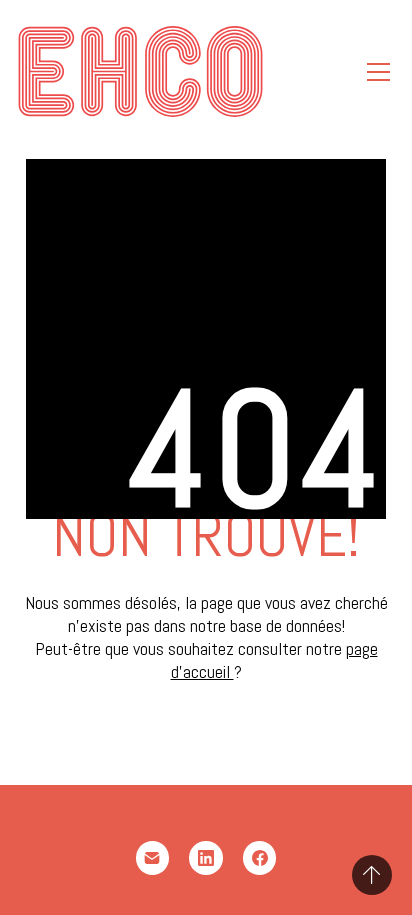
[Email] (153, 858)
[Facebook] (260, 858)
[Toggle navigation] (378, 72)
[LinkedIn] (206, 858)
